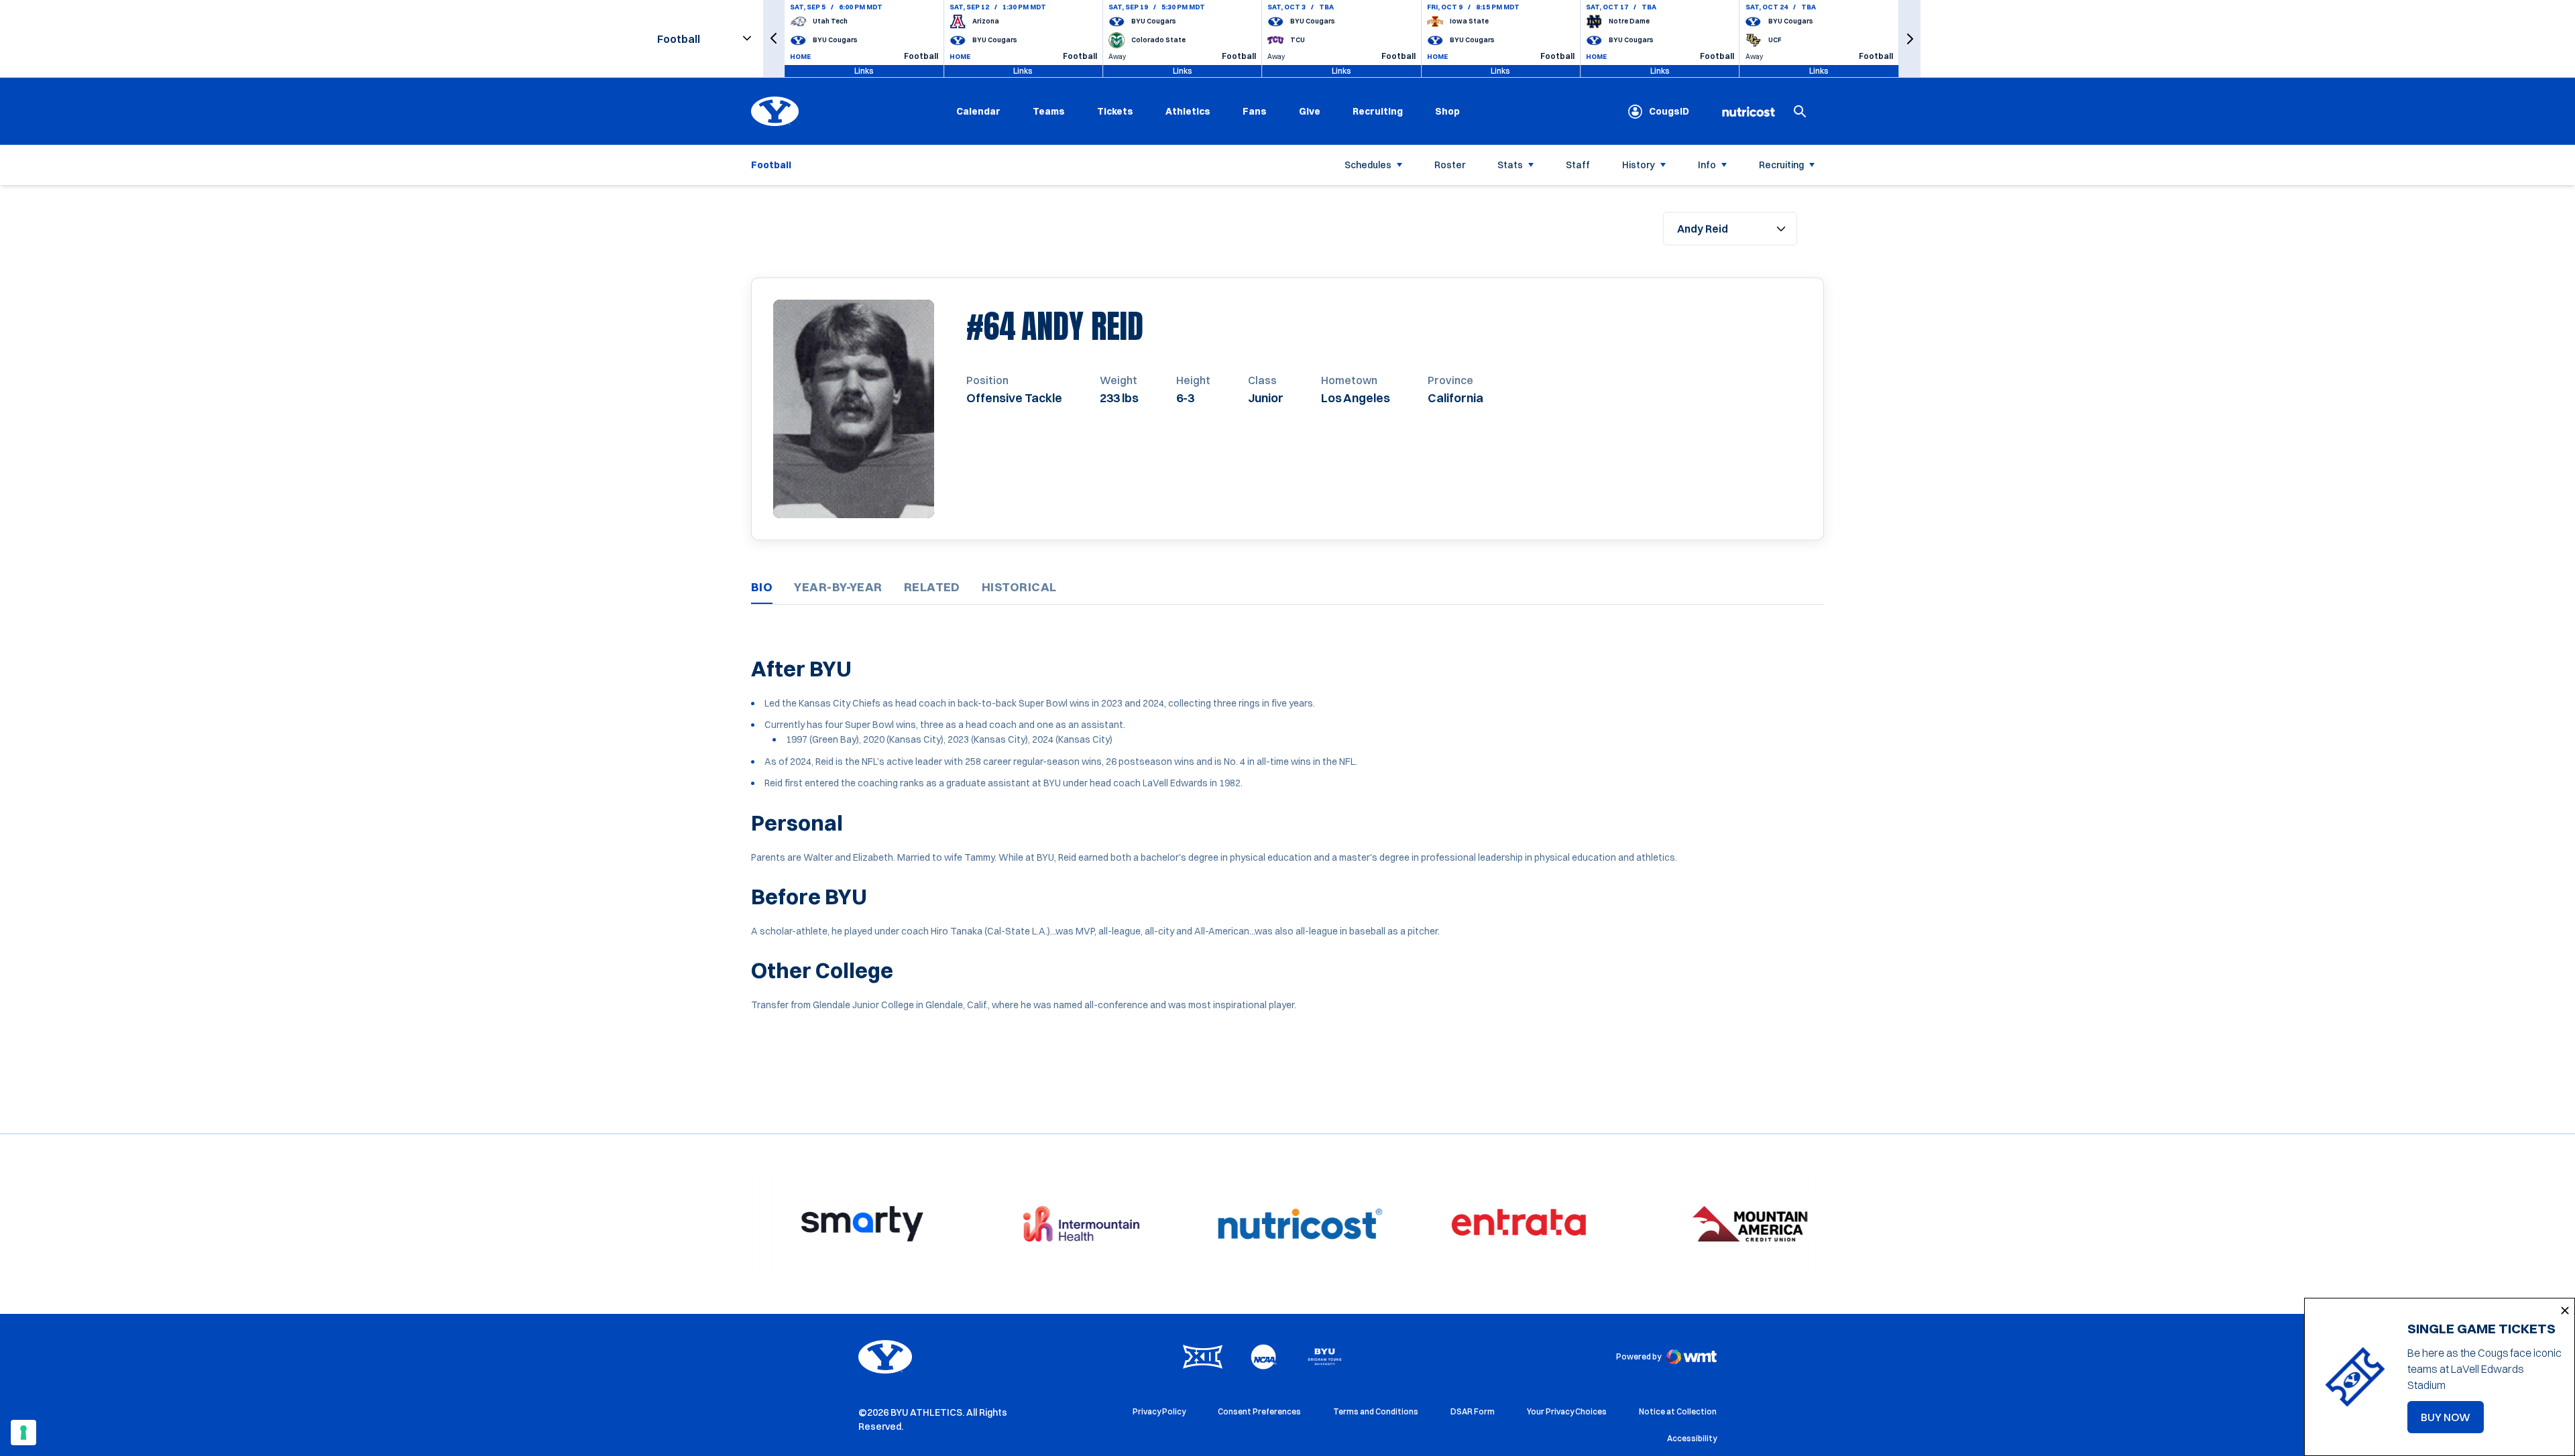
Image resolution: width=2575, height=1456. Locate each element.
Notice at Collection (1678, 1411)
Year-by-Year (838, 587)
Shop (1447, 111)
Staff (1578, 165)
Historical (1019, 587)
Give (1310, 111)
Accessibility (1692, 1438)
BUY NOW (2452, 1421)
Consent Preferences (1259, 1411)
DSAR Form (1473, 1411)
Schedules (1368, 165)
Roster (1450, 165)
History (1639, 165)
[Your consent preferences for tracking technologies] (23, 1433)
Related (932, 587)
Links (864, 71)
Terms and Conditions (1376, 1411)
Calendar (978, 111)
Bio (762, 587)
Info (1707, 165)
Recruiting (1378, 111)
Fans (1255, 111)
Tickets (1115, 111)
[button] (774, 39)
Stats (1510, 165)
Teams (1049, 111)
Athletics (1188, 111)
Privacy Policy (1159, 1411)
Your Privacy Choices (1567, 1411)
